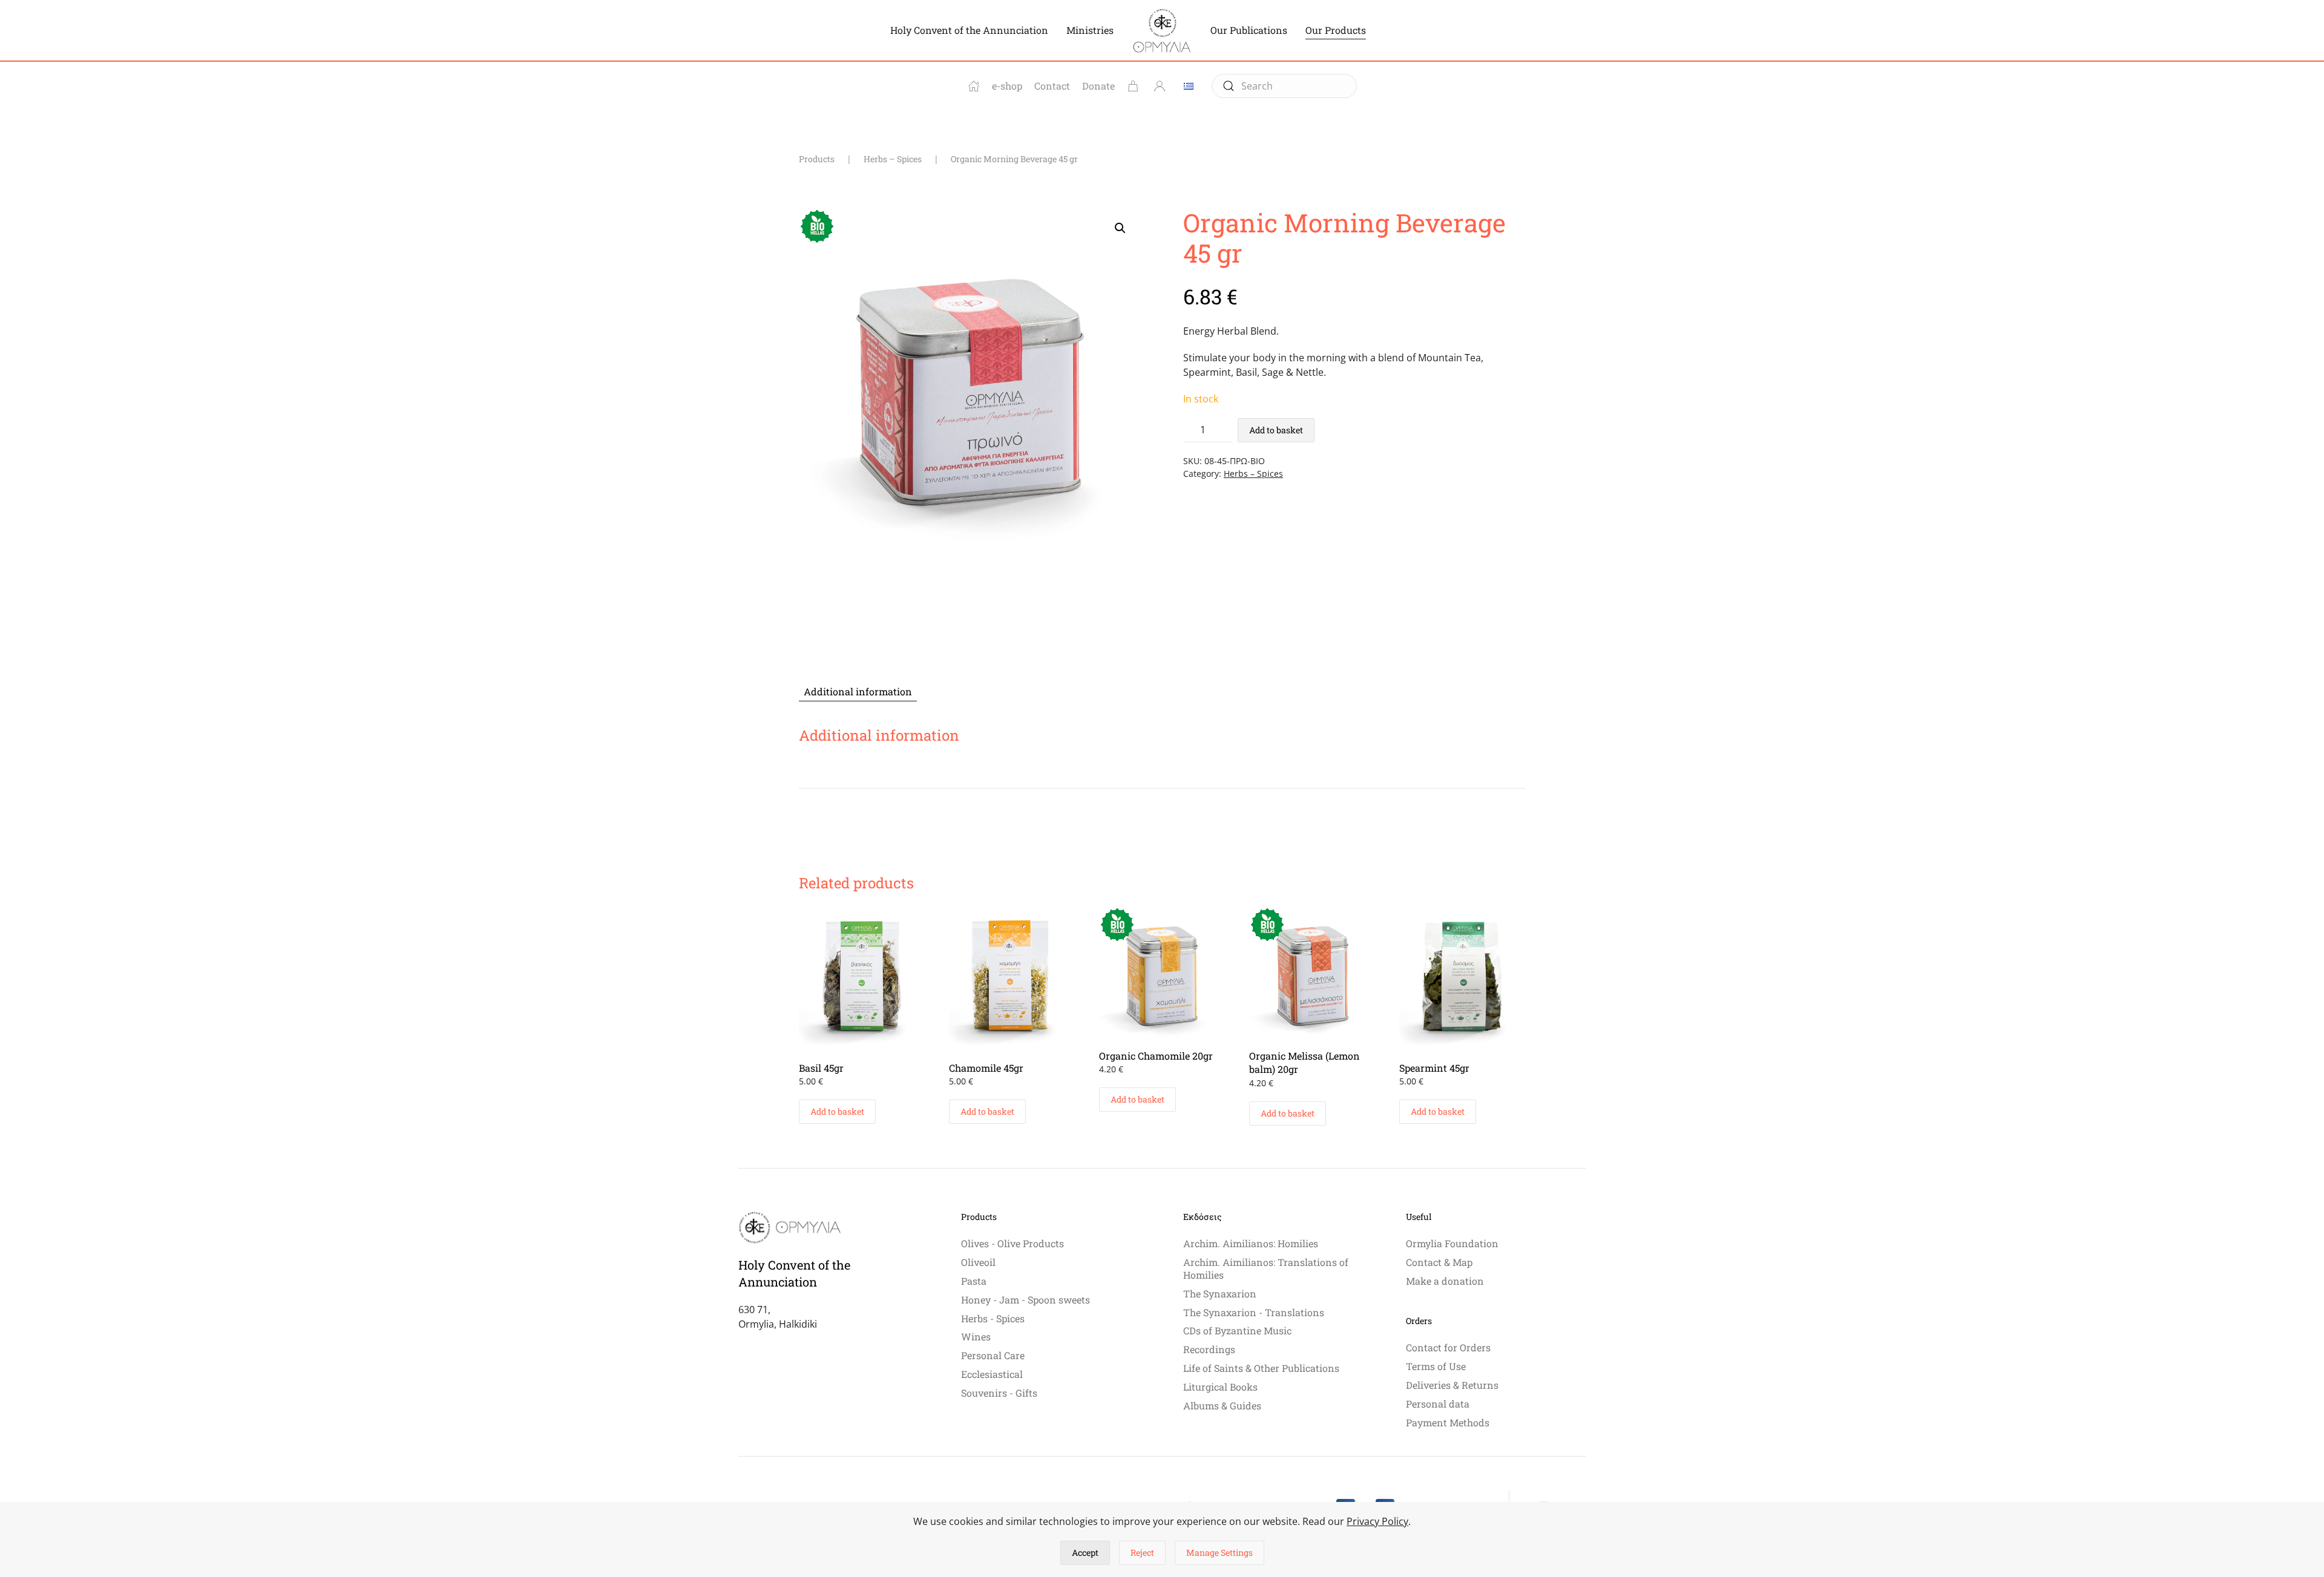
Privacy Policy (1377, 1521)
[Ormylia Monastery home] (974, 86)
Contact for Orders (1448, 1347)
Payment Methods (1448, 1422)
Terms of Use (1436, 1366)
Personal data (1438, 1404)
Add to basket (1276, 430)
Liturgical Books (1220, 1387)
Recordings (1209, 1349)
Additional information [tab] (858, 691)
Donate (1098, 86)
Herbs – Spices (1253, 474)
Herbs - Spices (993, 1318)
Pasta (974, 1281)
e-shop (1007, 86)
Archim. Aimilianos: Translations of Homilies (1266, 1268)
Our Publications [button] (1249, 30)
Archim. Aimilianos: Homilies (1251, 1243)
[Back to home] (1162, 30)
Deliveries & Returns (1452, 1385)
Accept (1085, 1552)
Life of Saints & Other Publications (1261, 1368)
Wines (976, 1336)
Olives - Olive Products (1013, 1243)
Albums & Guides (1222, 1405)
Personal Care (993, 1355)
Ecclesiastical (992, 1374)
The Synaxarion (1220, 1293)
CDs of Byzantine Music (1237, 1330)
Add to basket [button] (837, 1111)
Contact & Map (1439, 1262)
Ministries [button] (1090, 30)
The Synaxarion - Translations (1254, 1312)
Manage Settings (1219, 1552)
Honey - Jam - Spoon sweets (1026, 1300)
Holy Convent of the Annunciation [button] (969, 30)
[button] (1120, 228)
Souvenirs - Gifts (999, 1393)
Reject (1142, 1552)
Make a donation (1445, 1281)
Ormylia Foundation (1452, 1243)
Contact (1052, 86)
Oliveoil (978, 1262)
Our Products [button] (1336, 30)
